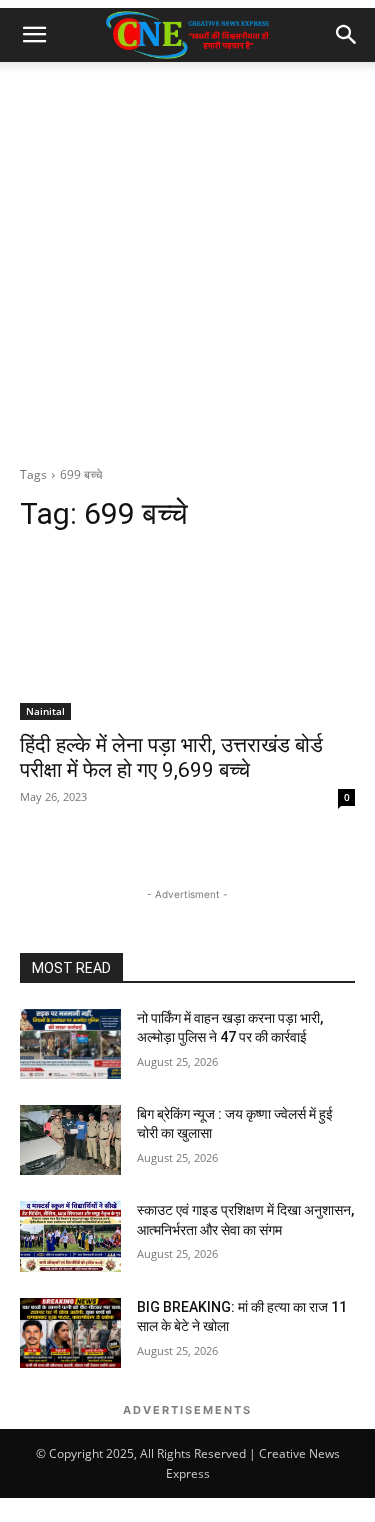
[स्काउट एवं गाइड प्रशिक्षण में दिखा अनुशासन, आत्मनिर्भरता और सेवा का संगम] (70, 1236)
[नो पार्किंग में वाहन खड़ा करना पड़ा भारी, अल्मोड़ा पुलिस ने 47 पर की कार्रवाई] (70, 1044)
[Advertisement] (187, 259)
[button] (34, 35)
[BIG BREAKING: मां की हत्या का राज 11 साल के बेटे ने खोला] (70, 1333)
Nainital (45, 711)
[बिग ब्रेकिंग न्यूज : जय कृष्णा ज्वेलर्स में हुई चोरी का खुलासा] (70, 1140)
